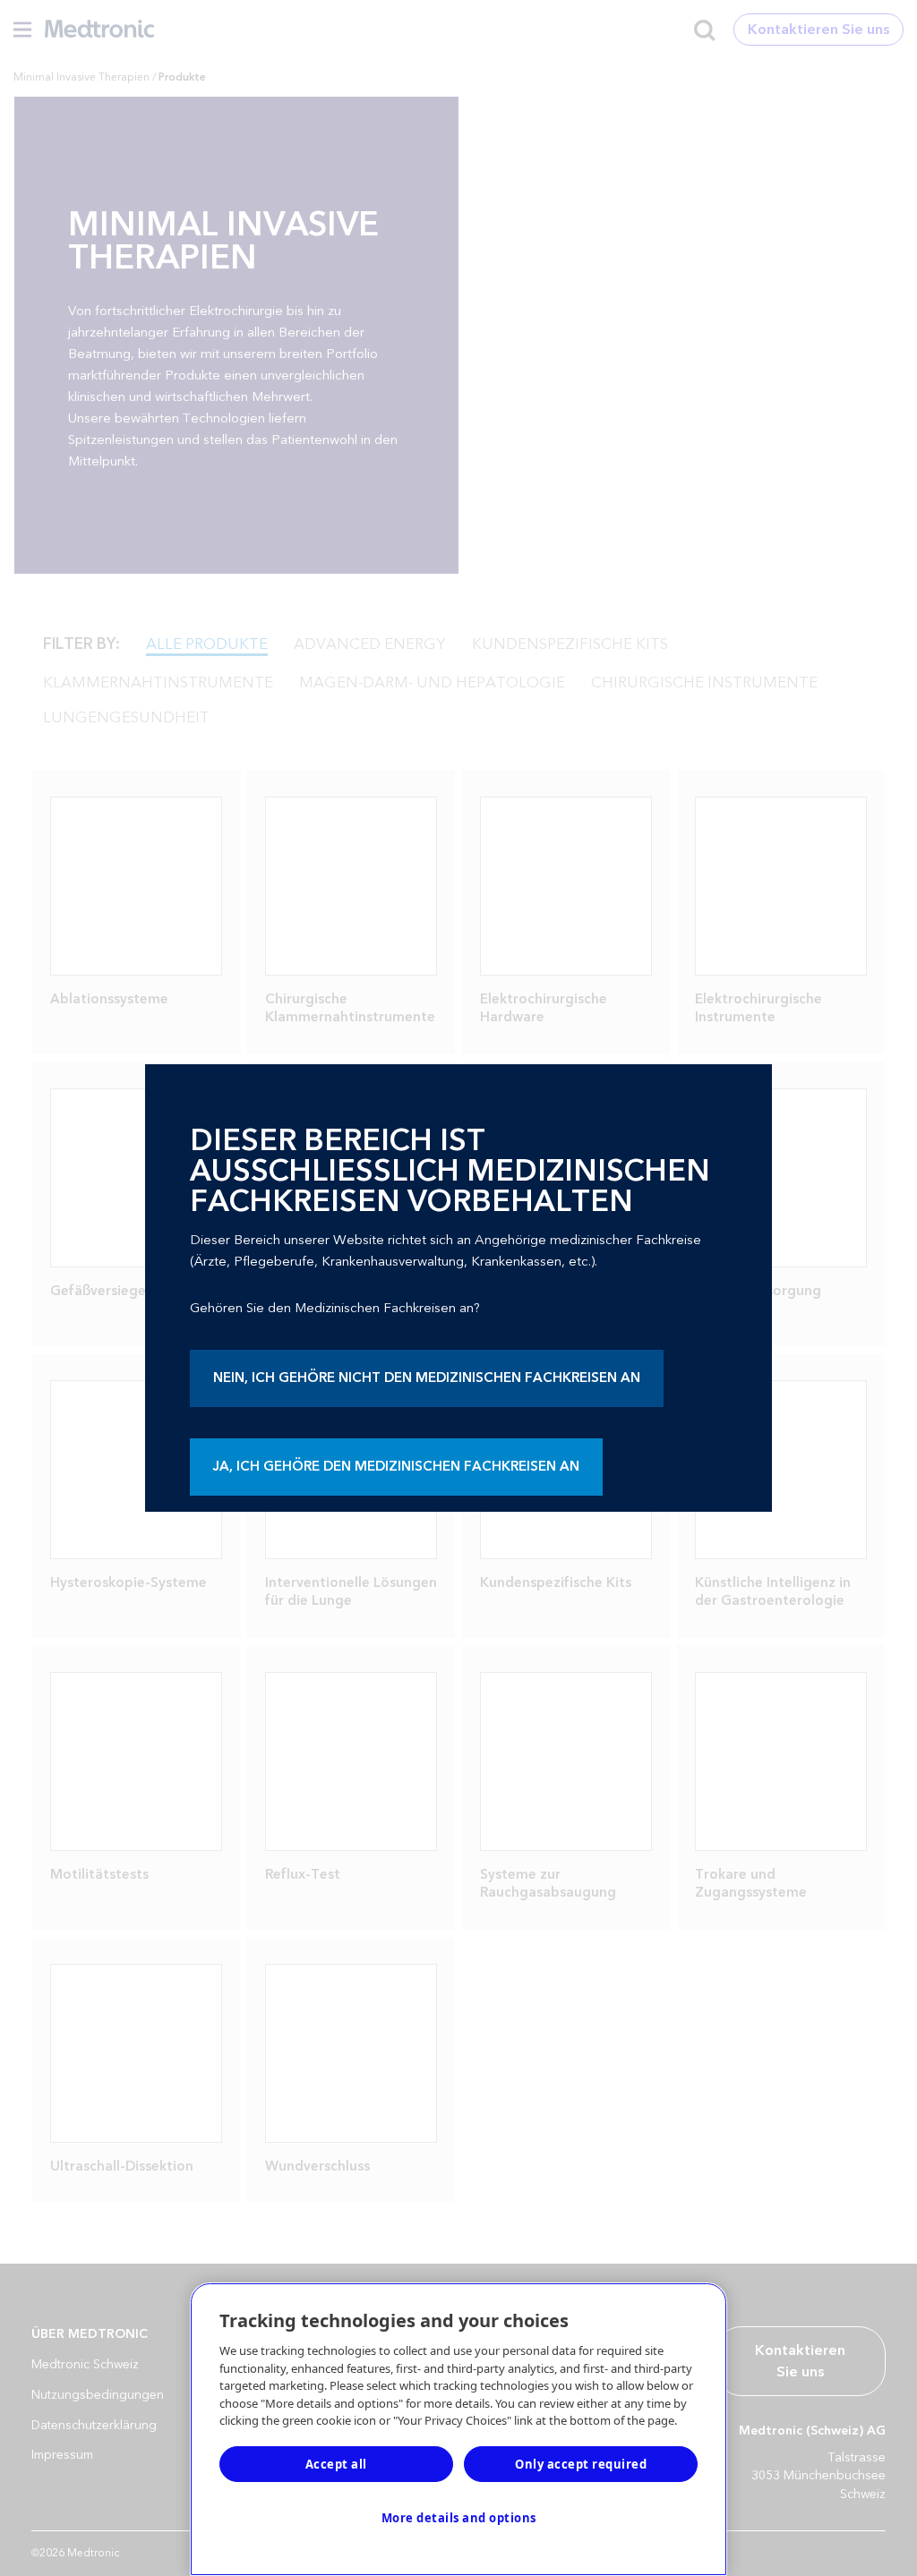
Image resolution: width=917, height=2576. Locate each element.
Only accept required (581, 2464)
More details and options (459, 2518)
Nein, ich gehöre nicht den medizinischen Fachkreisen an (427, 1378)
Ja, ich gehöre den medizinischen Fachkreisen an (396, 1467)
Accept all (336, 2464)
